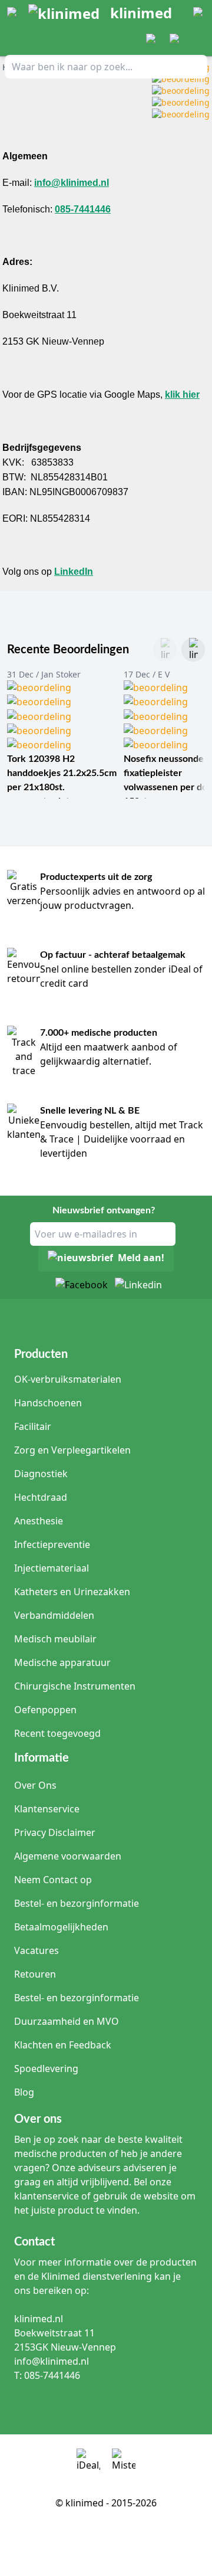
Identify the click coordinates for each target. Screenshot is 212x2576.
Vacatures (37, 1950)
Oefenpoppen (45, 1710)
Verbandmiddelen (54, 1615)
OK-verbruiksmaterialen (68, 1379)
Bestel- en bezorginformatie (77, 1903)
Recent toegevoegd (57, 1733)
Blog (24, 2092)
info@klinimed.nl (72, 183)
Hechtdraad (41, 1497)
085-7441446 (83, 209)
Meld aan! (141, 1258)
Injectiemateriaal (52, 1568)
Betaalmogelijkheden (61, 1927)
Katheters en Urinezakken (72, 1592)
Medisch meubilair (55, 1639)
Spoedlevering (46, 2068)
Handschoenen (48, 1403)
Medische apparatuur (62, 1662)
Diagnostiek (41, 1474)
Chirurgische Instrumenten (75, 1686)
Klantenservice (47, 1809)
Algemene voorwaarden (68, 1856)
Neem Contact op (53, 1880)
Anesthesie (39, 1521)
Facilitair (33, 1426)
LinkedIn (74, 572)
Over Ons (35, 1785)
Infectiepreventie (52, 1544)
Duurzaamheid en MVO (67, 2021)
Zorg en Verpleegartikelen (72, 1450)
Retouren (35, 1974)
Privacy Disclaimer (55, 1832)
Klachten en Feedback (63, 2045)
